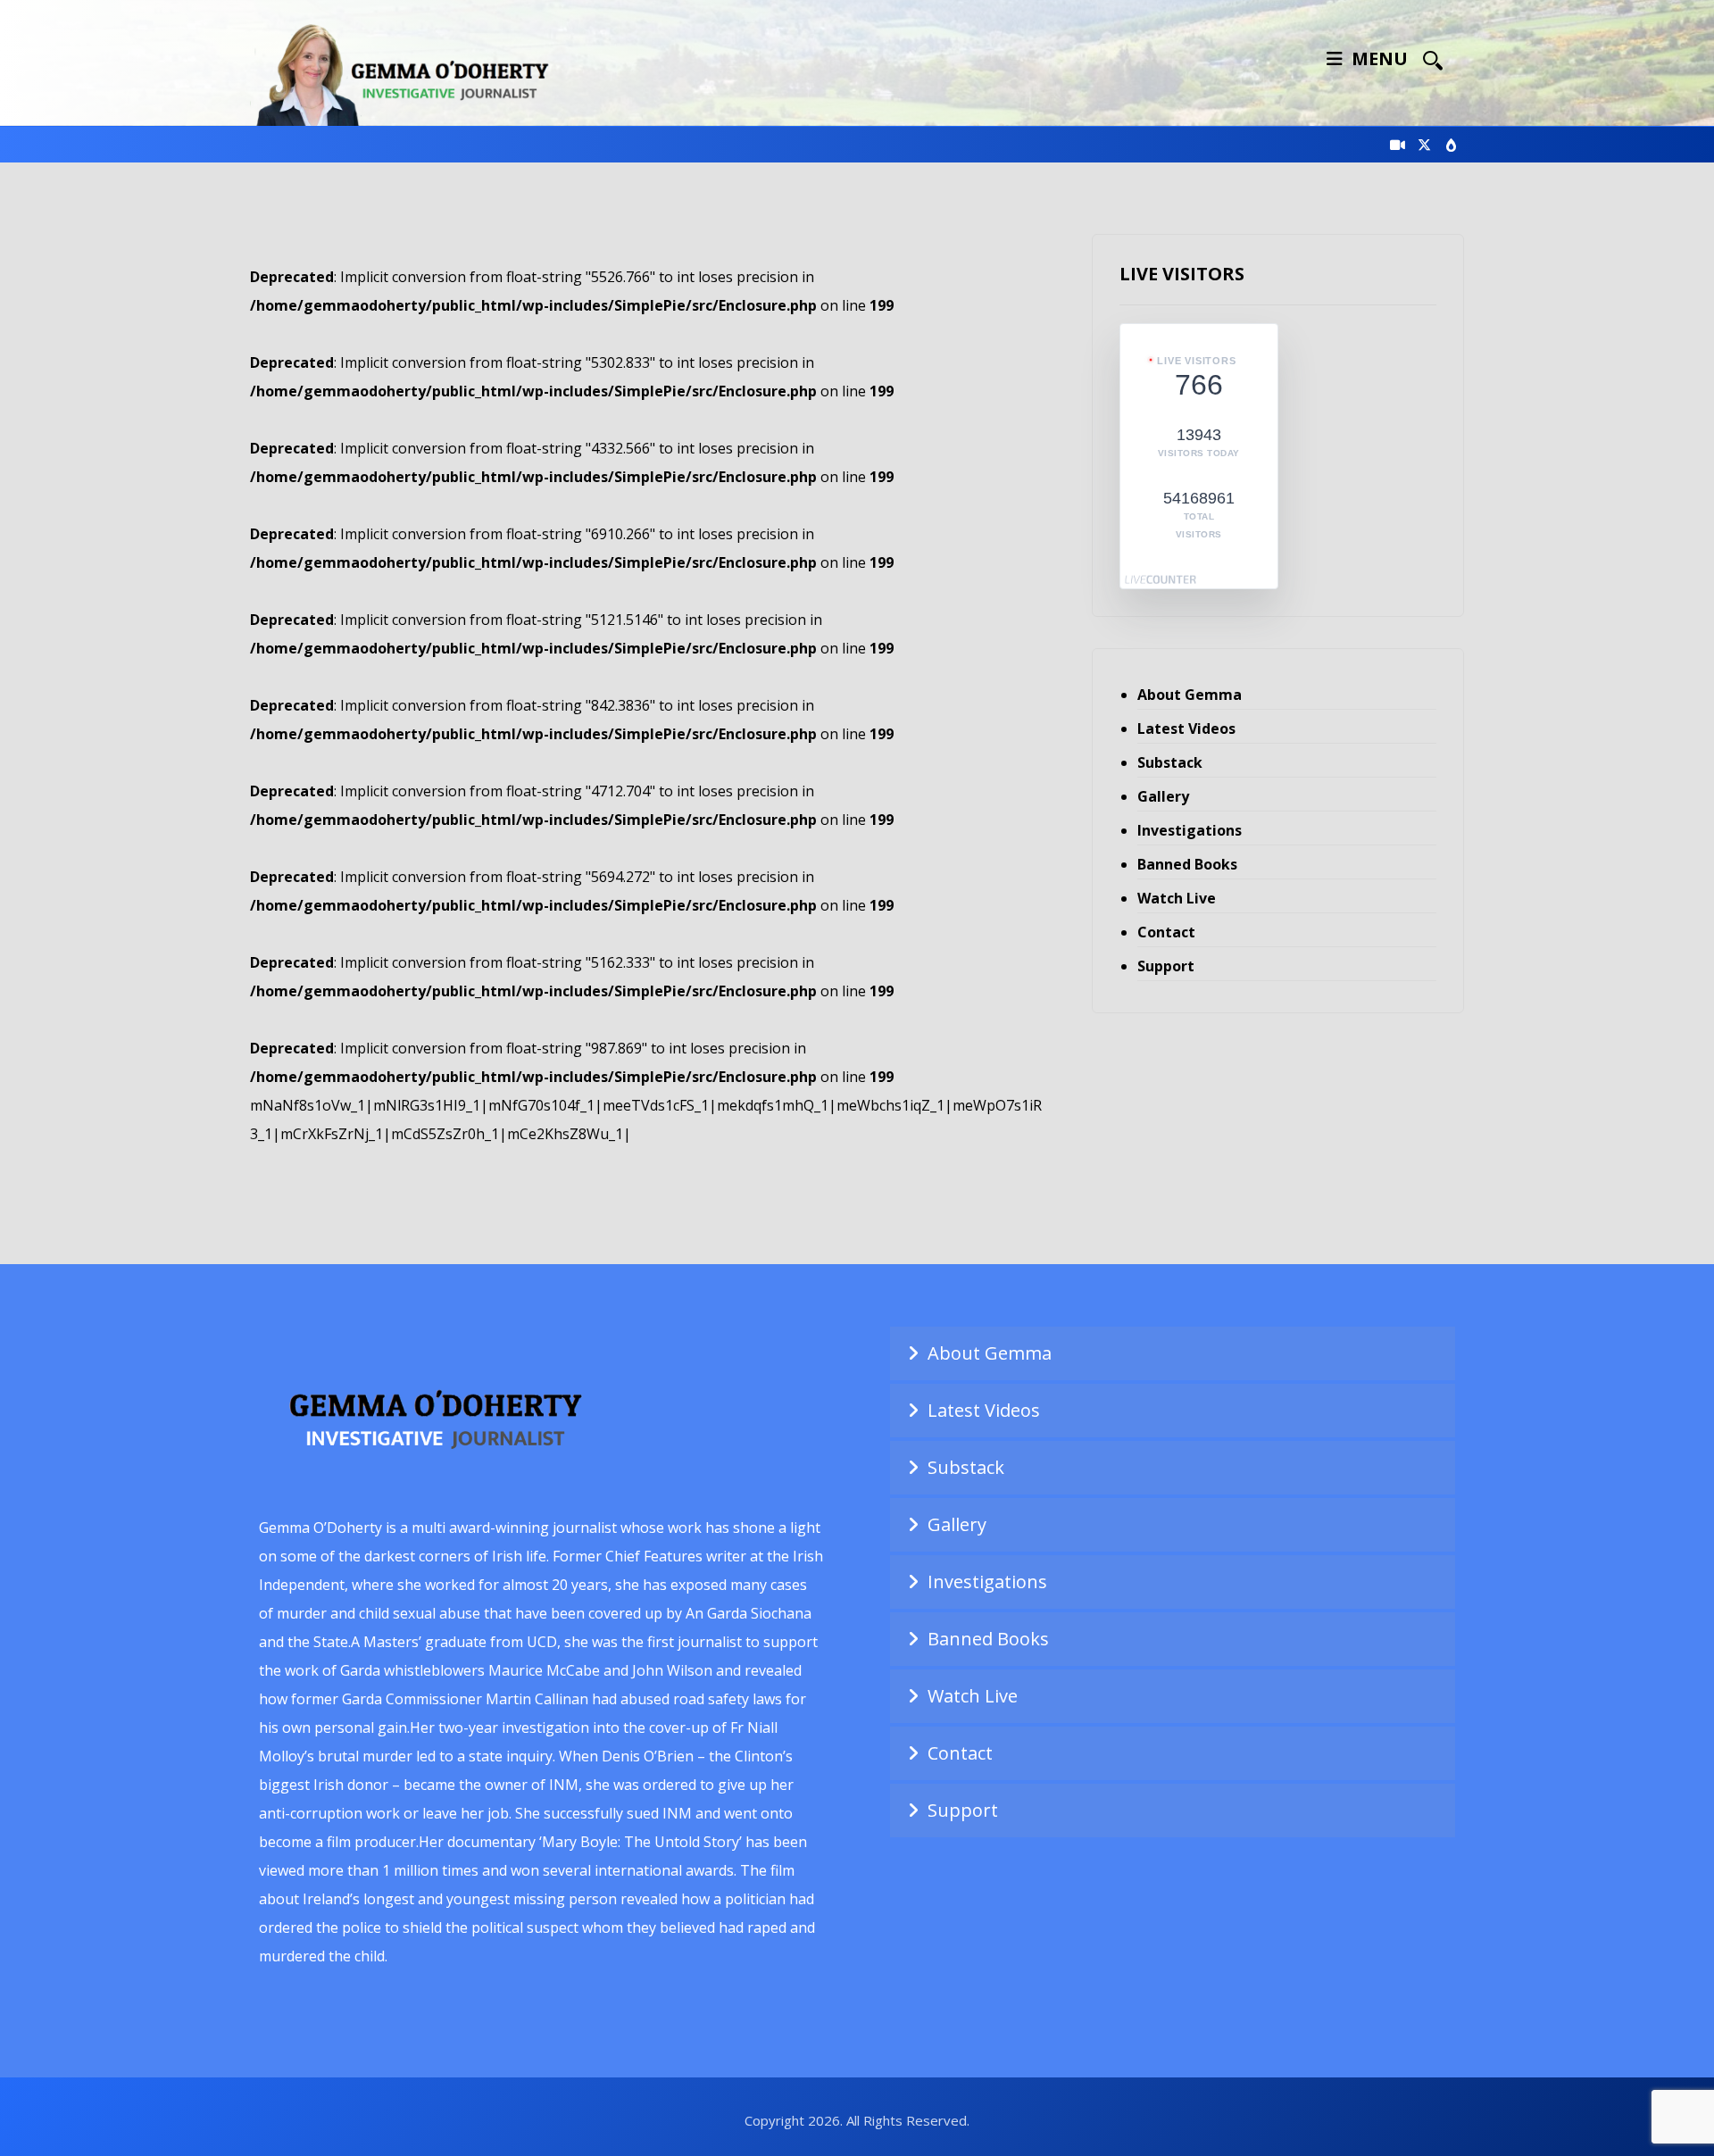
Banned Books (1187, 864)
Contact (1166, 932)
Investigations (1190, 830)
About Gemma (1190, 695)
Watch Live (1177, 898)
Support (1166, 966)
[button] (1433, 60)
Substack (1170, 762)
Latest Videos (1186, 728)
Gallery (1163, 796)
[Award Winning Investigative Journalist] (411, 72)
